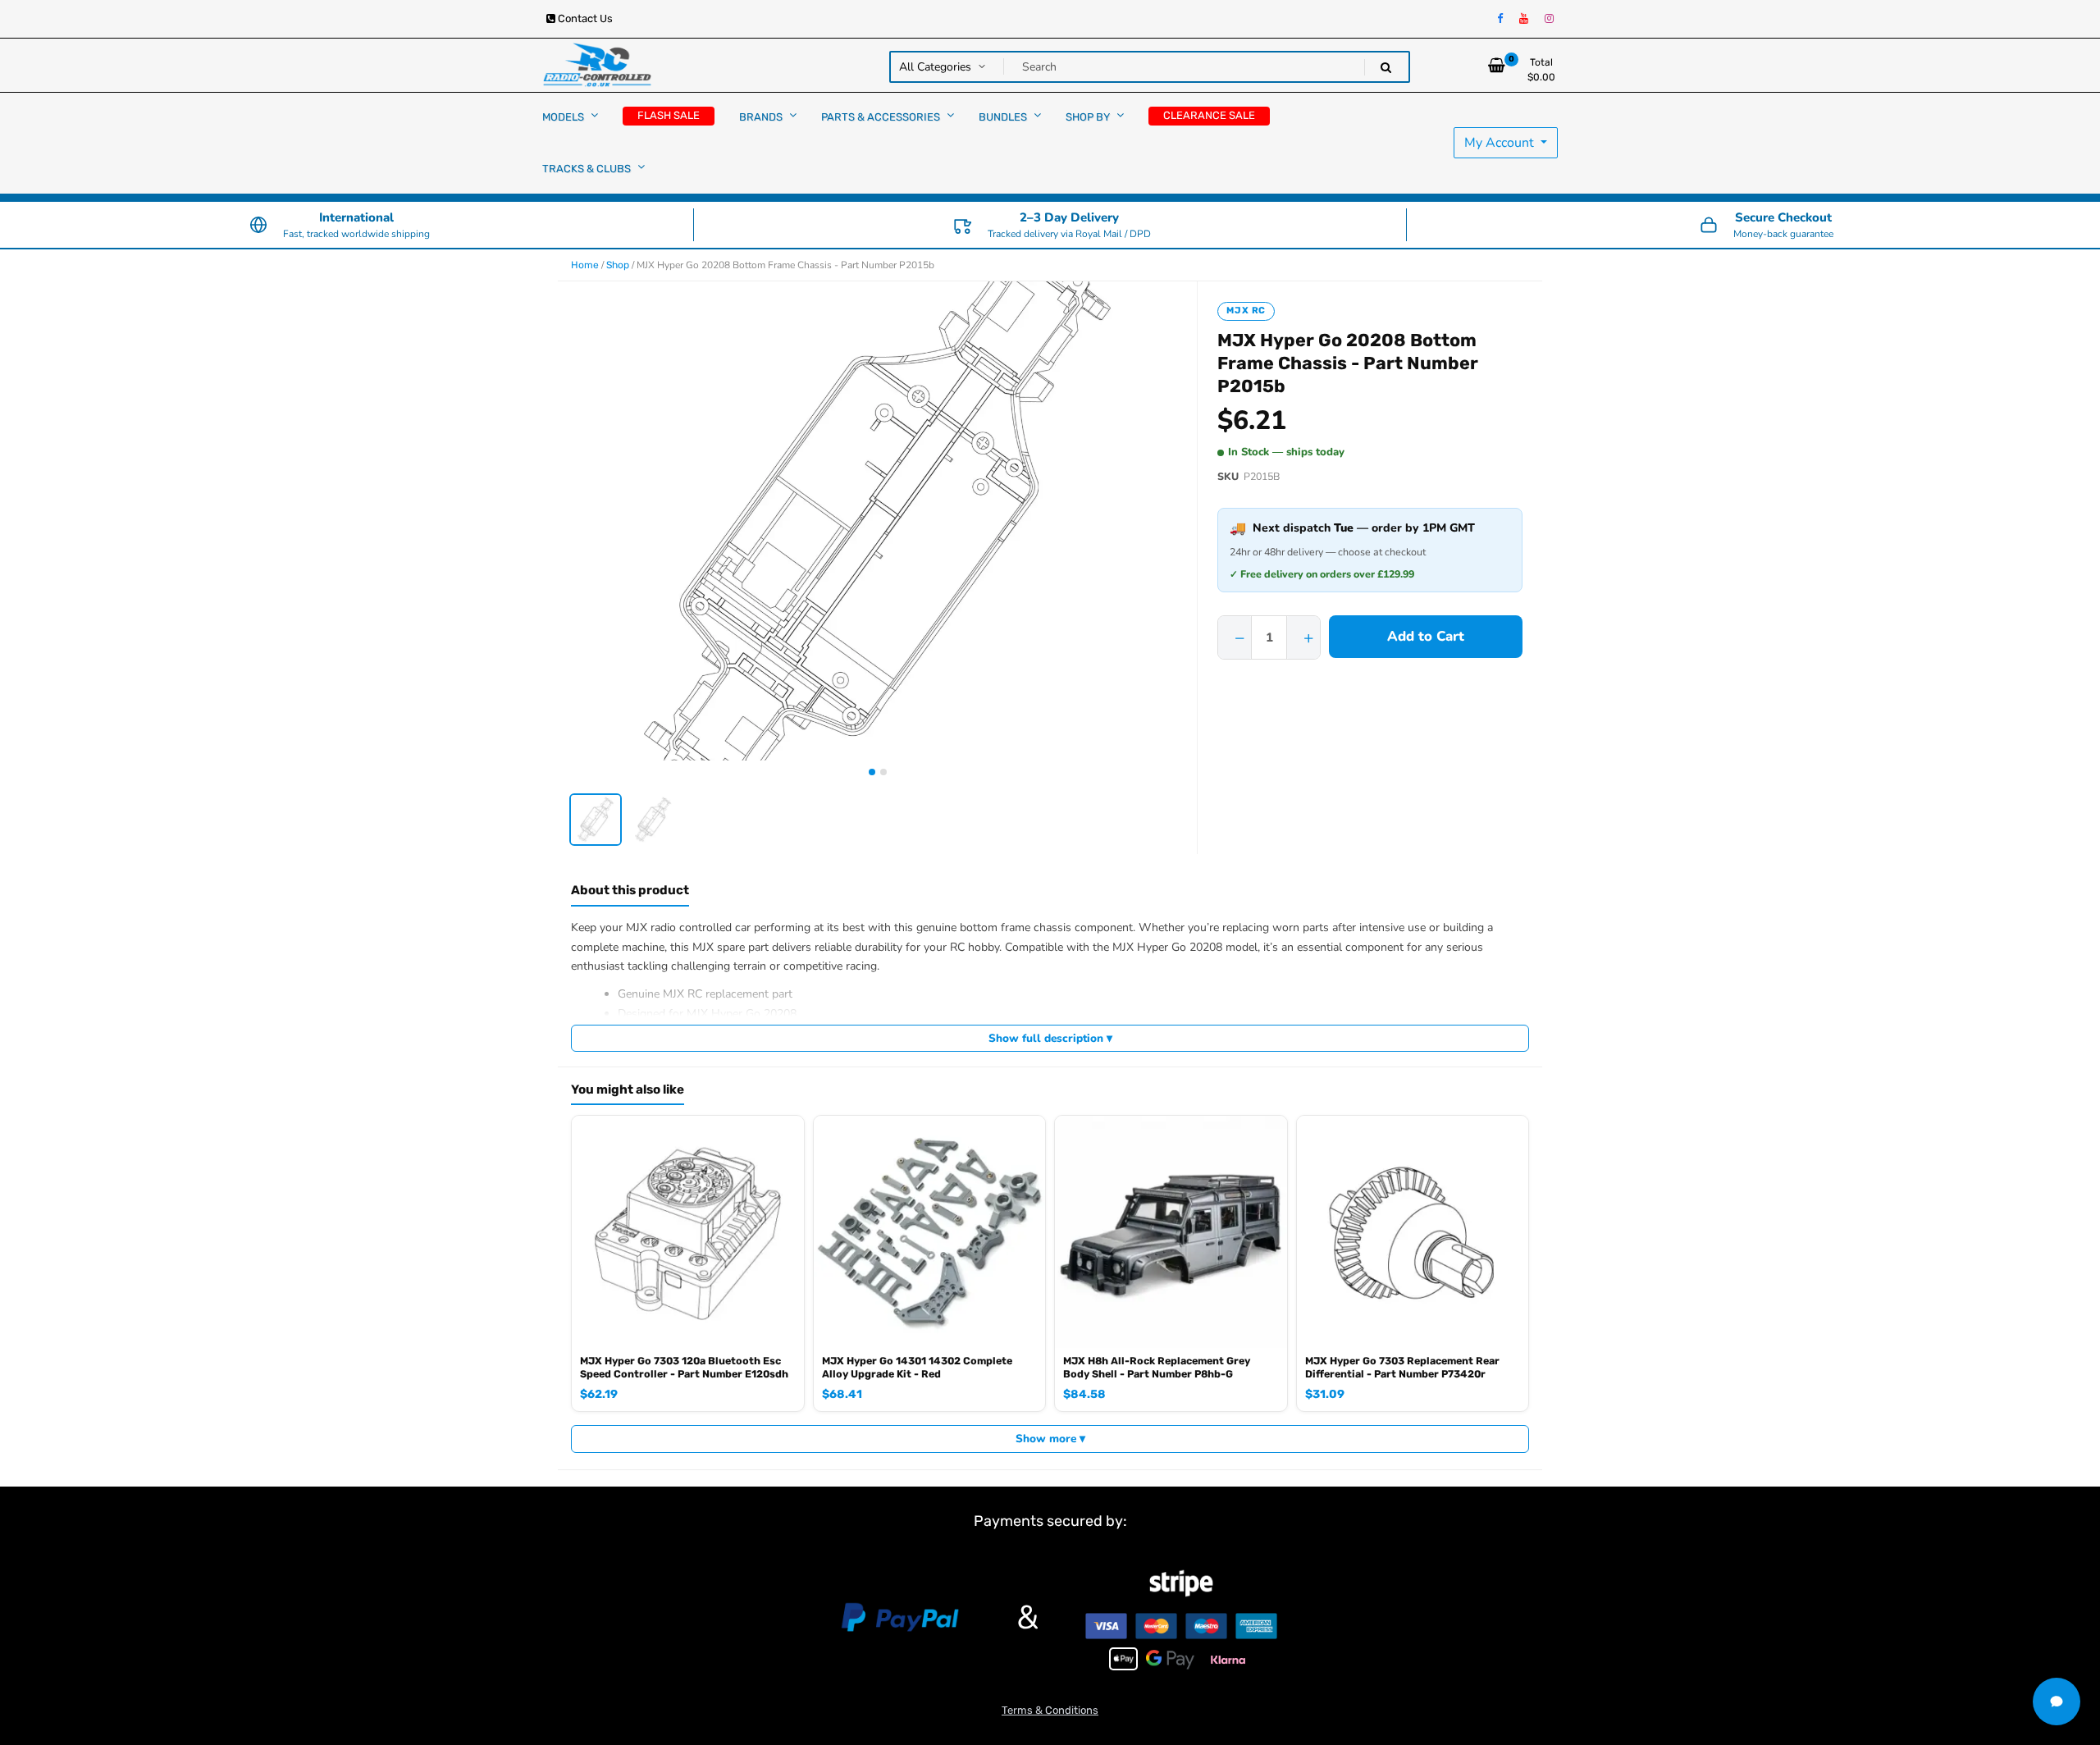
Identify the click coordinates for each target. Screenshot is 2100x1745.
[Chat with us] (2057, 1702)
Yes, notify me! (1050, 969)
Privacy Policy (1180, 927)
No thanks (912, 1023)
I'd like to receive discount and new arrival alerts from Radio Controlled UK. (1057, 927)
